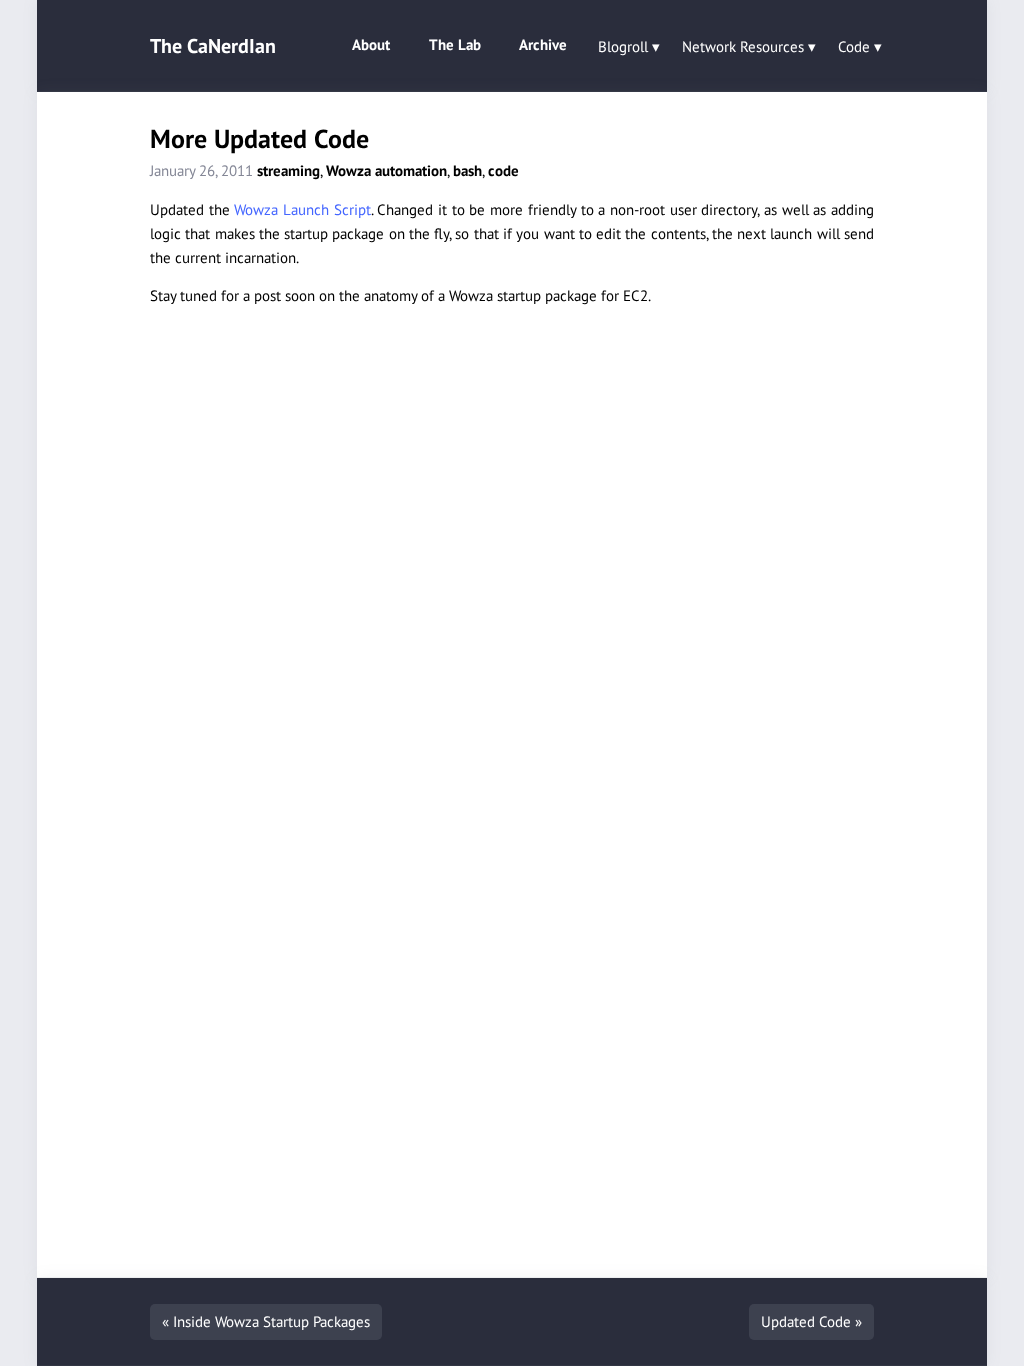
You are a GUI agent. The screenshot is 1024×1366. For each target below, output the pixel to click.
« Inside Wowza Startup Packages (266, 1321)
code (503, 170)
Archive (543, 44)
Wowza (348, 170)
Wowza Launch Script (302, 209)
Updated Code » (811, 1321)
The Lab (455, 44)
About (371, 44)
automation (411, 170)
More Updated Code (259, 138)
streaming (288, 170)
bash (467, 170)
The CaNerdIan (213, 46)
